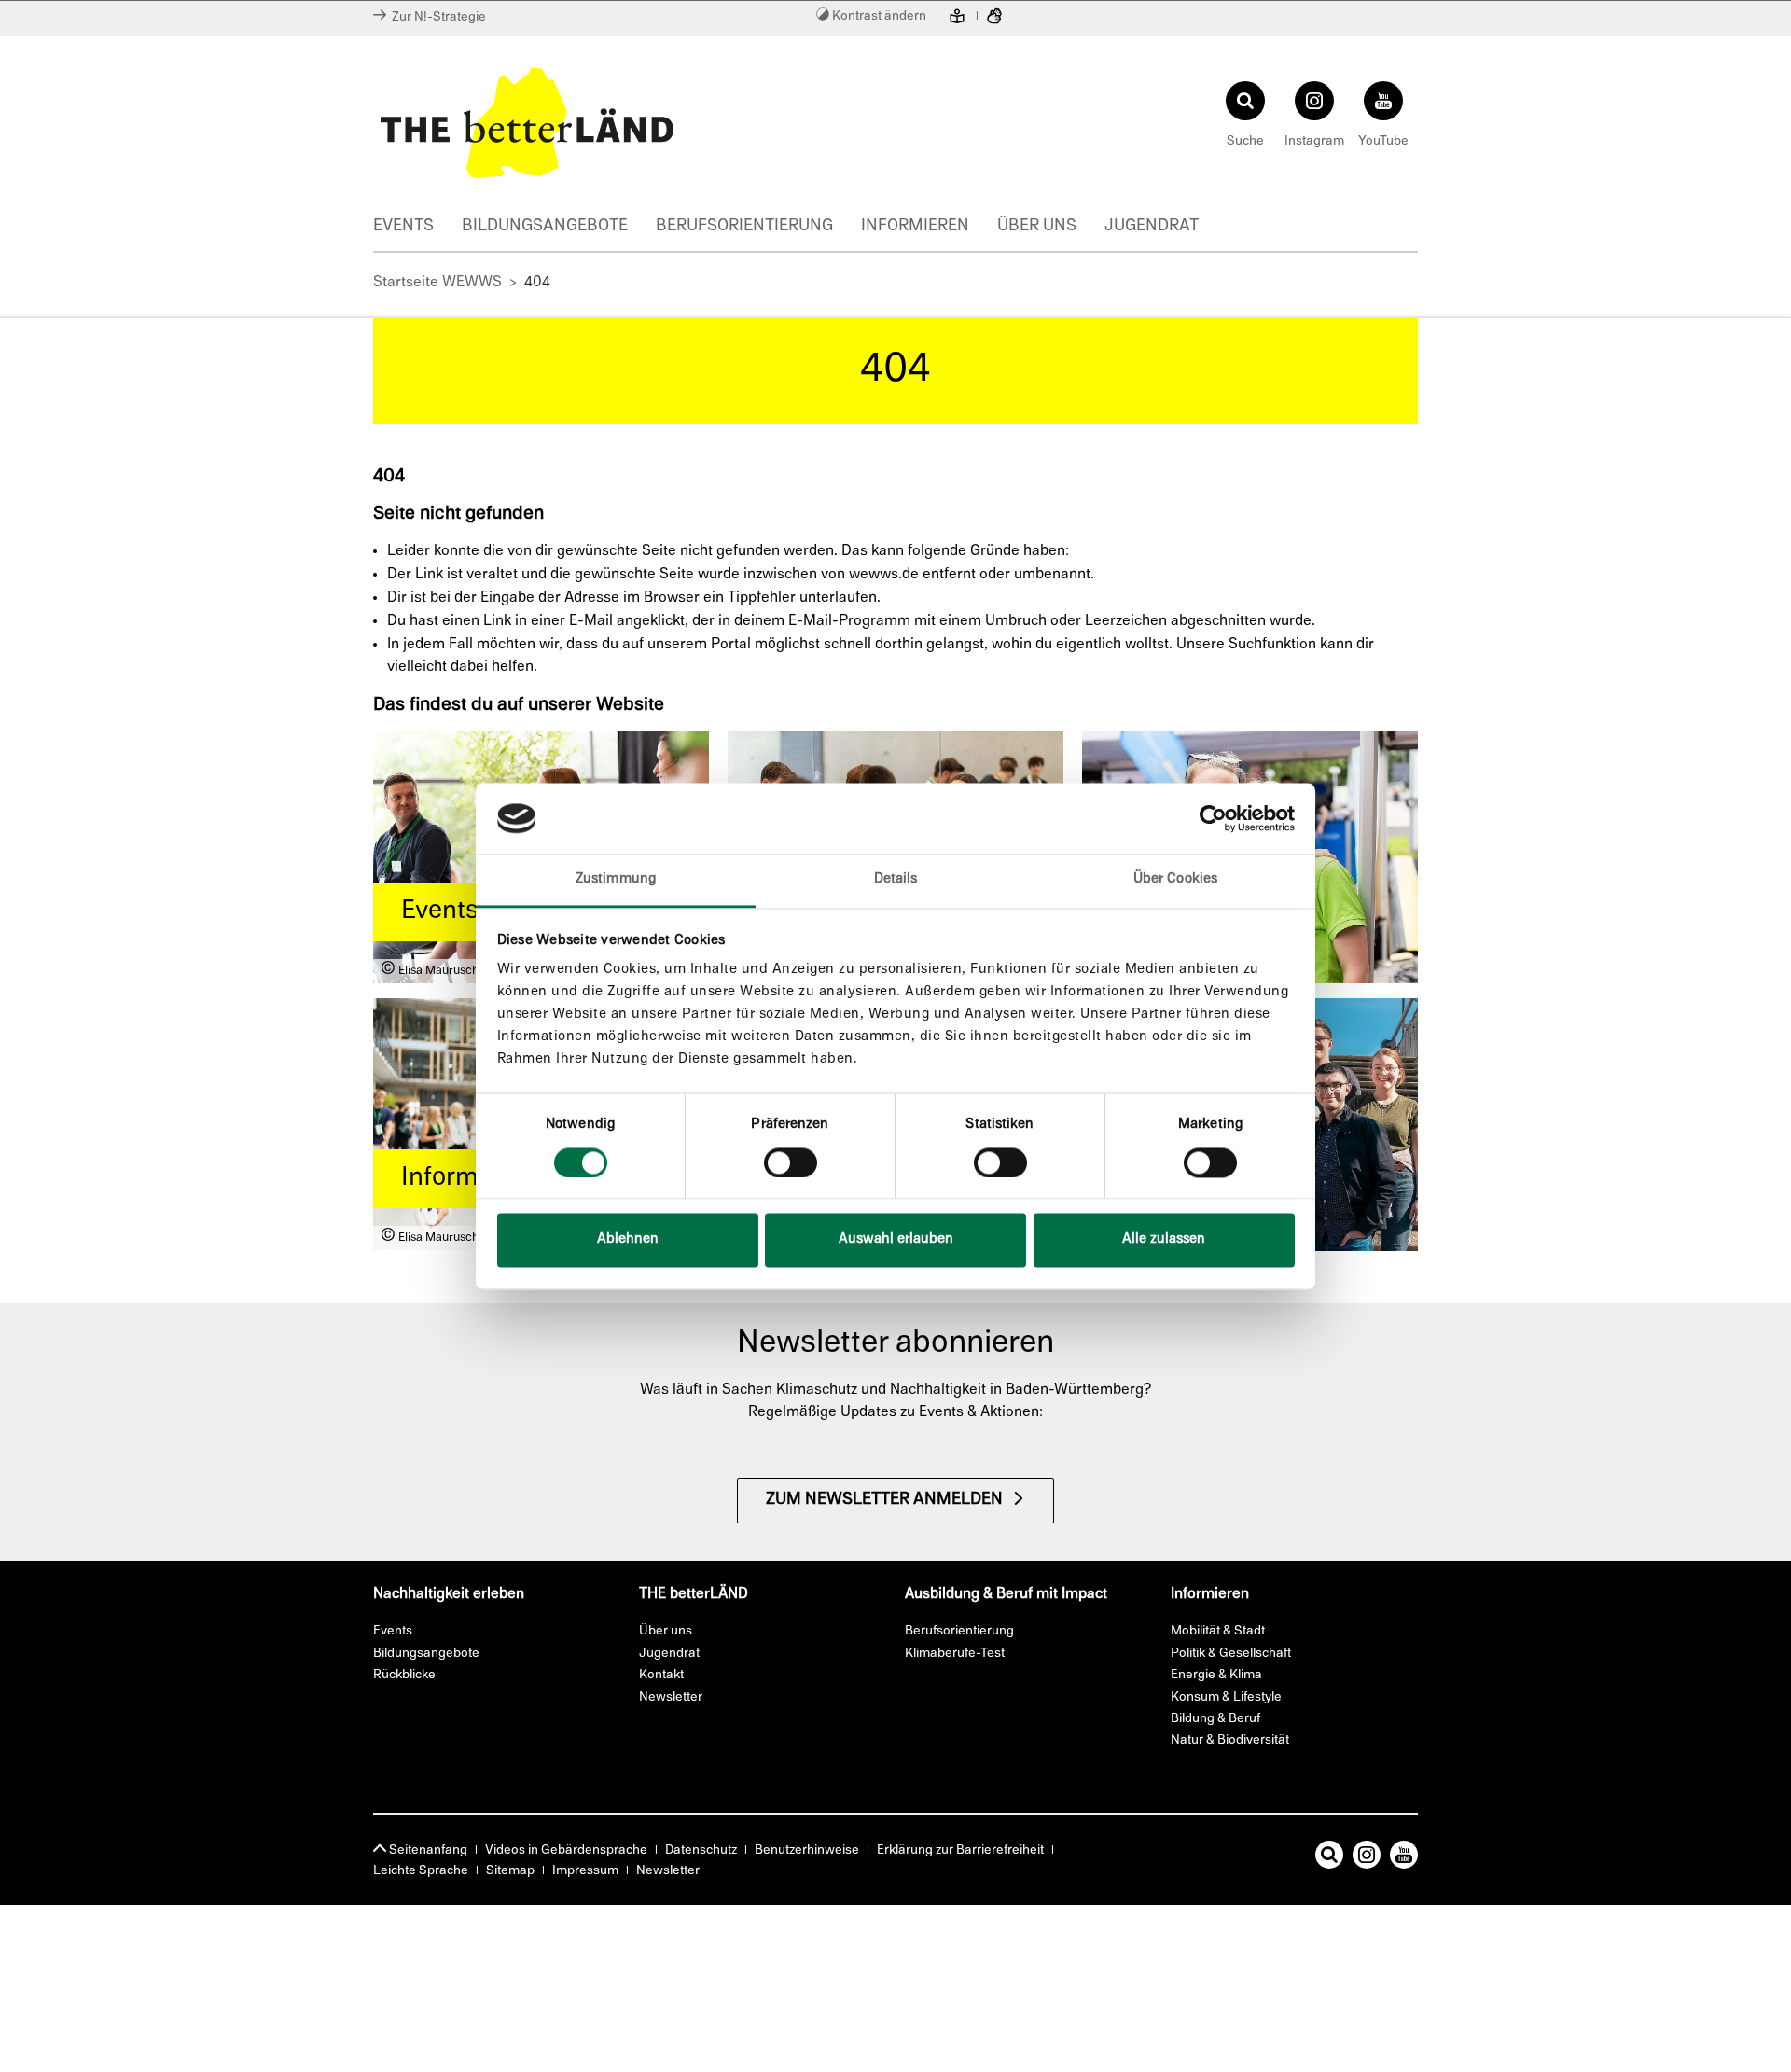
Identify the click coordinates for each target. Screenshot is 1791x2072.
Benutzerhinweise (807, 1850)
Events (403, 227)
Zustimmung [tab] (616, 880)
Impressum (585, 1871)
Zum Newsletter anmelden (884, 1500)
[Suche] (1329, 1858)
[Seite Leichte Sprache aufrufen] (957, 19)
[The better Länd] (630, 122)
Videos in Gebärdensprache (566, 1850)
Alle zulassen (1164, 1240)
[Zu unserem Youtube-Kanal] (1404, 1858)
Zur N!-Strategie (436, 17)
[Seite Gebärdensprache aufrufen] (994, 19)
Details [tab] (896, 880)
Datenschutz (701, 1850)
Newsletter (668, 1871)
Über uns (1037, 227)
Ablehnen (628, 1240)
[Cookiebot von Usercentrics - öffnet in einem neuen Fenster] (1213, 818)
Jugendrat (1152, 227)
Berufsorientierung (744, 227)
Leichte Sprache (421, 1871)
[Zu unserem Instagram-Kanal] (1367, 1858)
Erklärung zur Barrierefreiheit (960, 1850)
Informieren (915, 227)
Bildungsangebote (545, 227)
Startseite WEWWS (437, 283)
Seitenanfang (427, 1850)
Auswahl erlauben (896, 1240)
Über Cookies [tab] (1175, 880)
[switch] (791, 1162)
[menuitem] (417, 229)
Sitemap (510, 1871)
